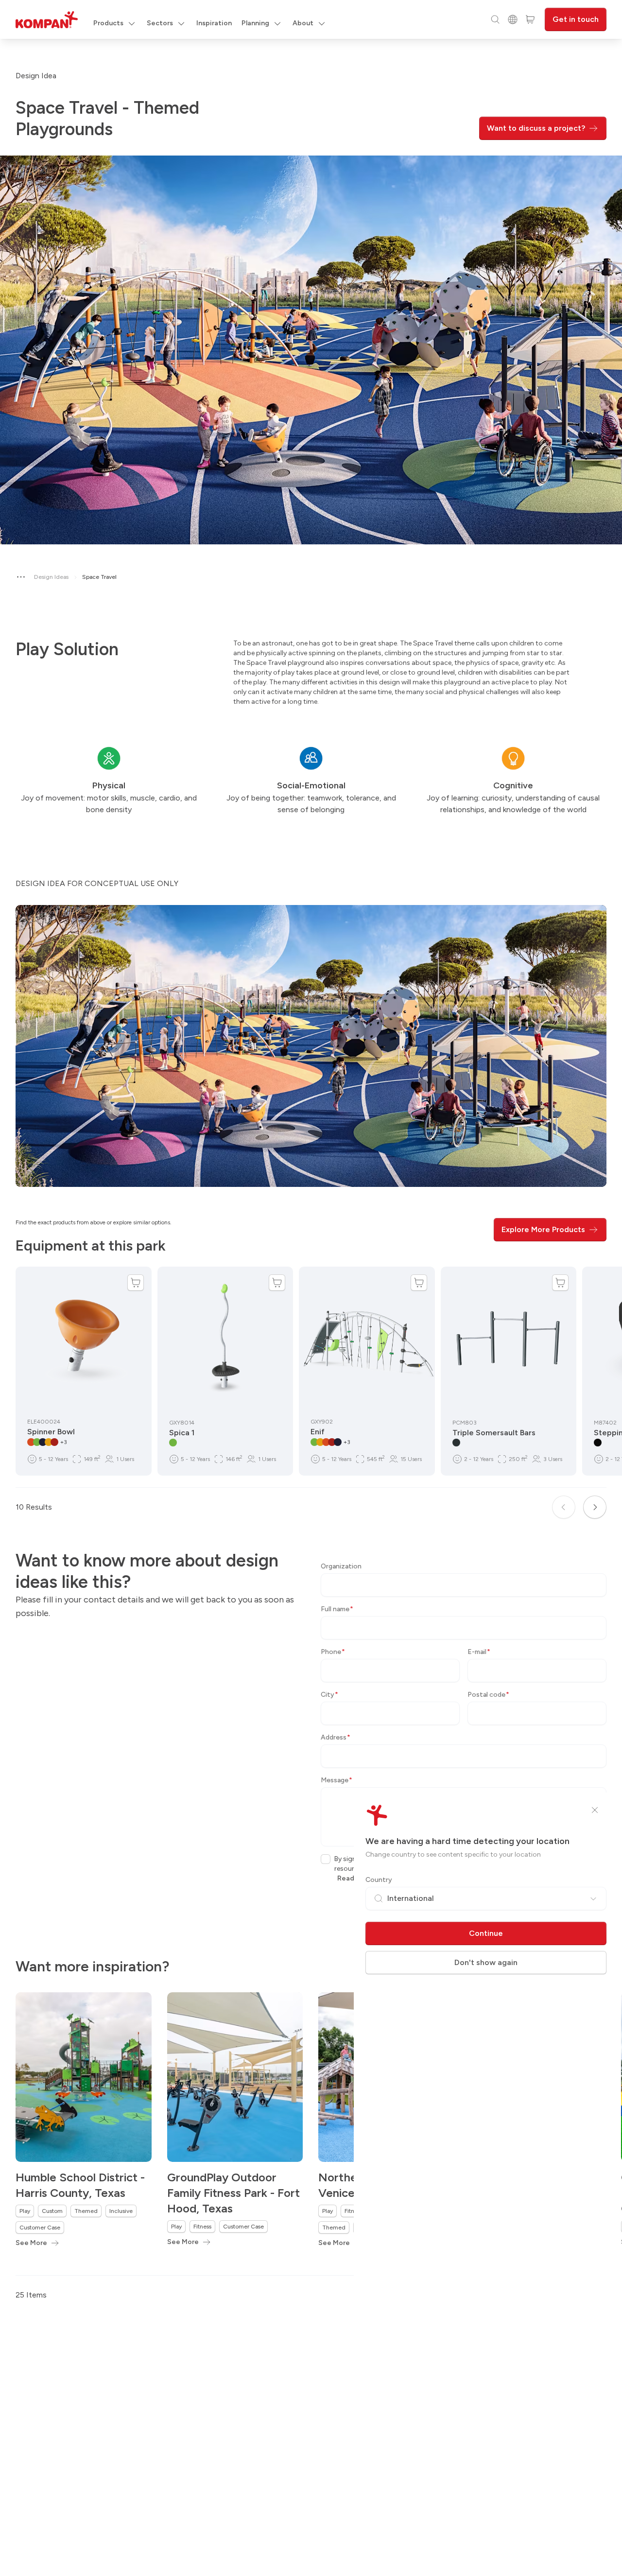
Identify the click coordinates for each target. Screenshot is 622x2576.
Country (379, 1880)
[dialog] (311, 1288)
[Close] (595, 1810)
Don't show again (486, 1962)
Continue (486, 1933)
